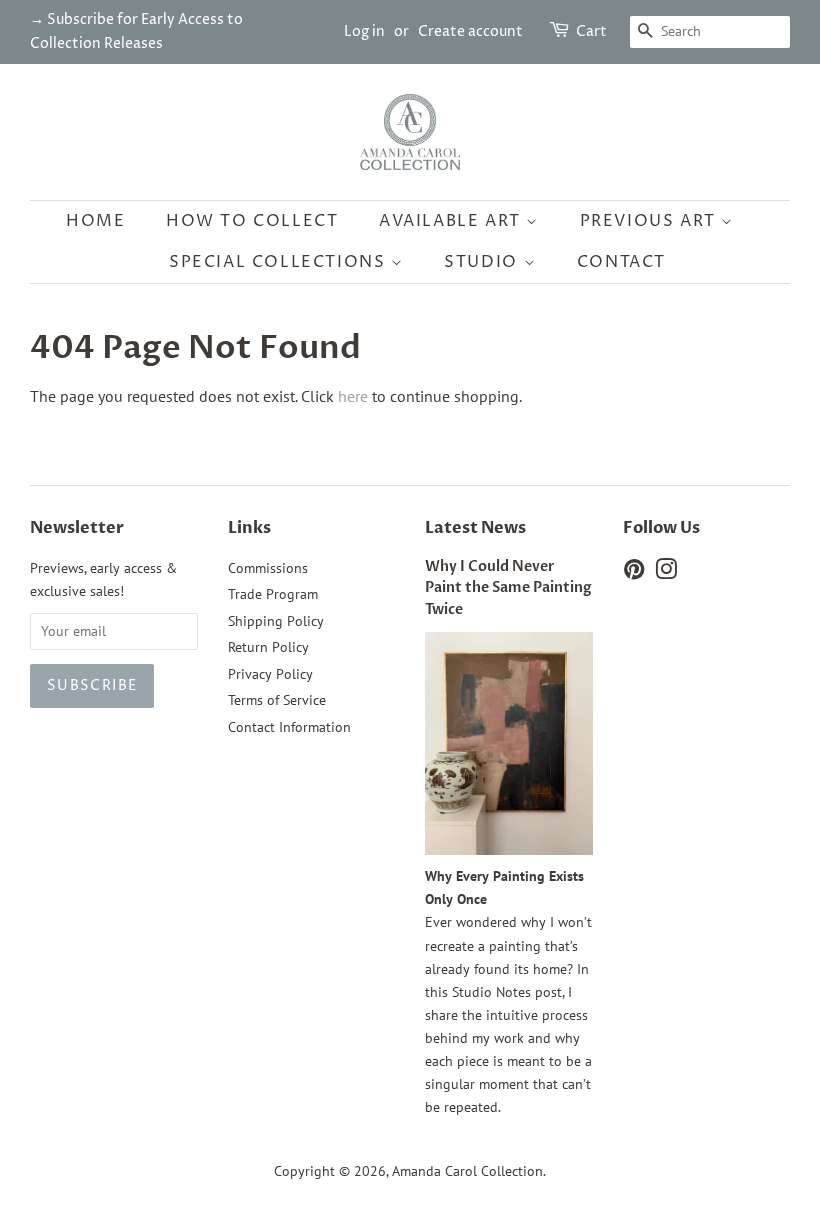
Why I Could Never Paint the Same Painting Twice (508, 589)
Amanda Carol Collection (467, 1171)
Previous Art (651, 221)
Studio (483, 262)
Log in (364, 31)
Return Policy (268, 647)
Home (95, 221)
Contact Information (289, 727)
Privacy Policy (270, 674)
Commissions (268, 568)
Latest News (475, 528)
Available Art (452, 221)
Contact (621, 262)
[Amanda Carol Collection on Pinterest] (634, 573)
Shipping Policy (276, 621)
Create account (470, 31)
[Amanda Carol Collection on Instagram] (666, 573)
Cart (591, 31)
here (353, 396)
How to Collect (252, 221)
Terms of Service (277, 700)
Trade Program (273, 594)
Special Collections (280, 262)
